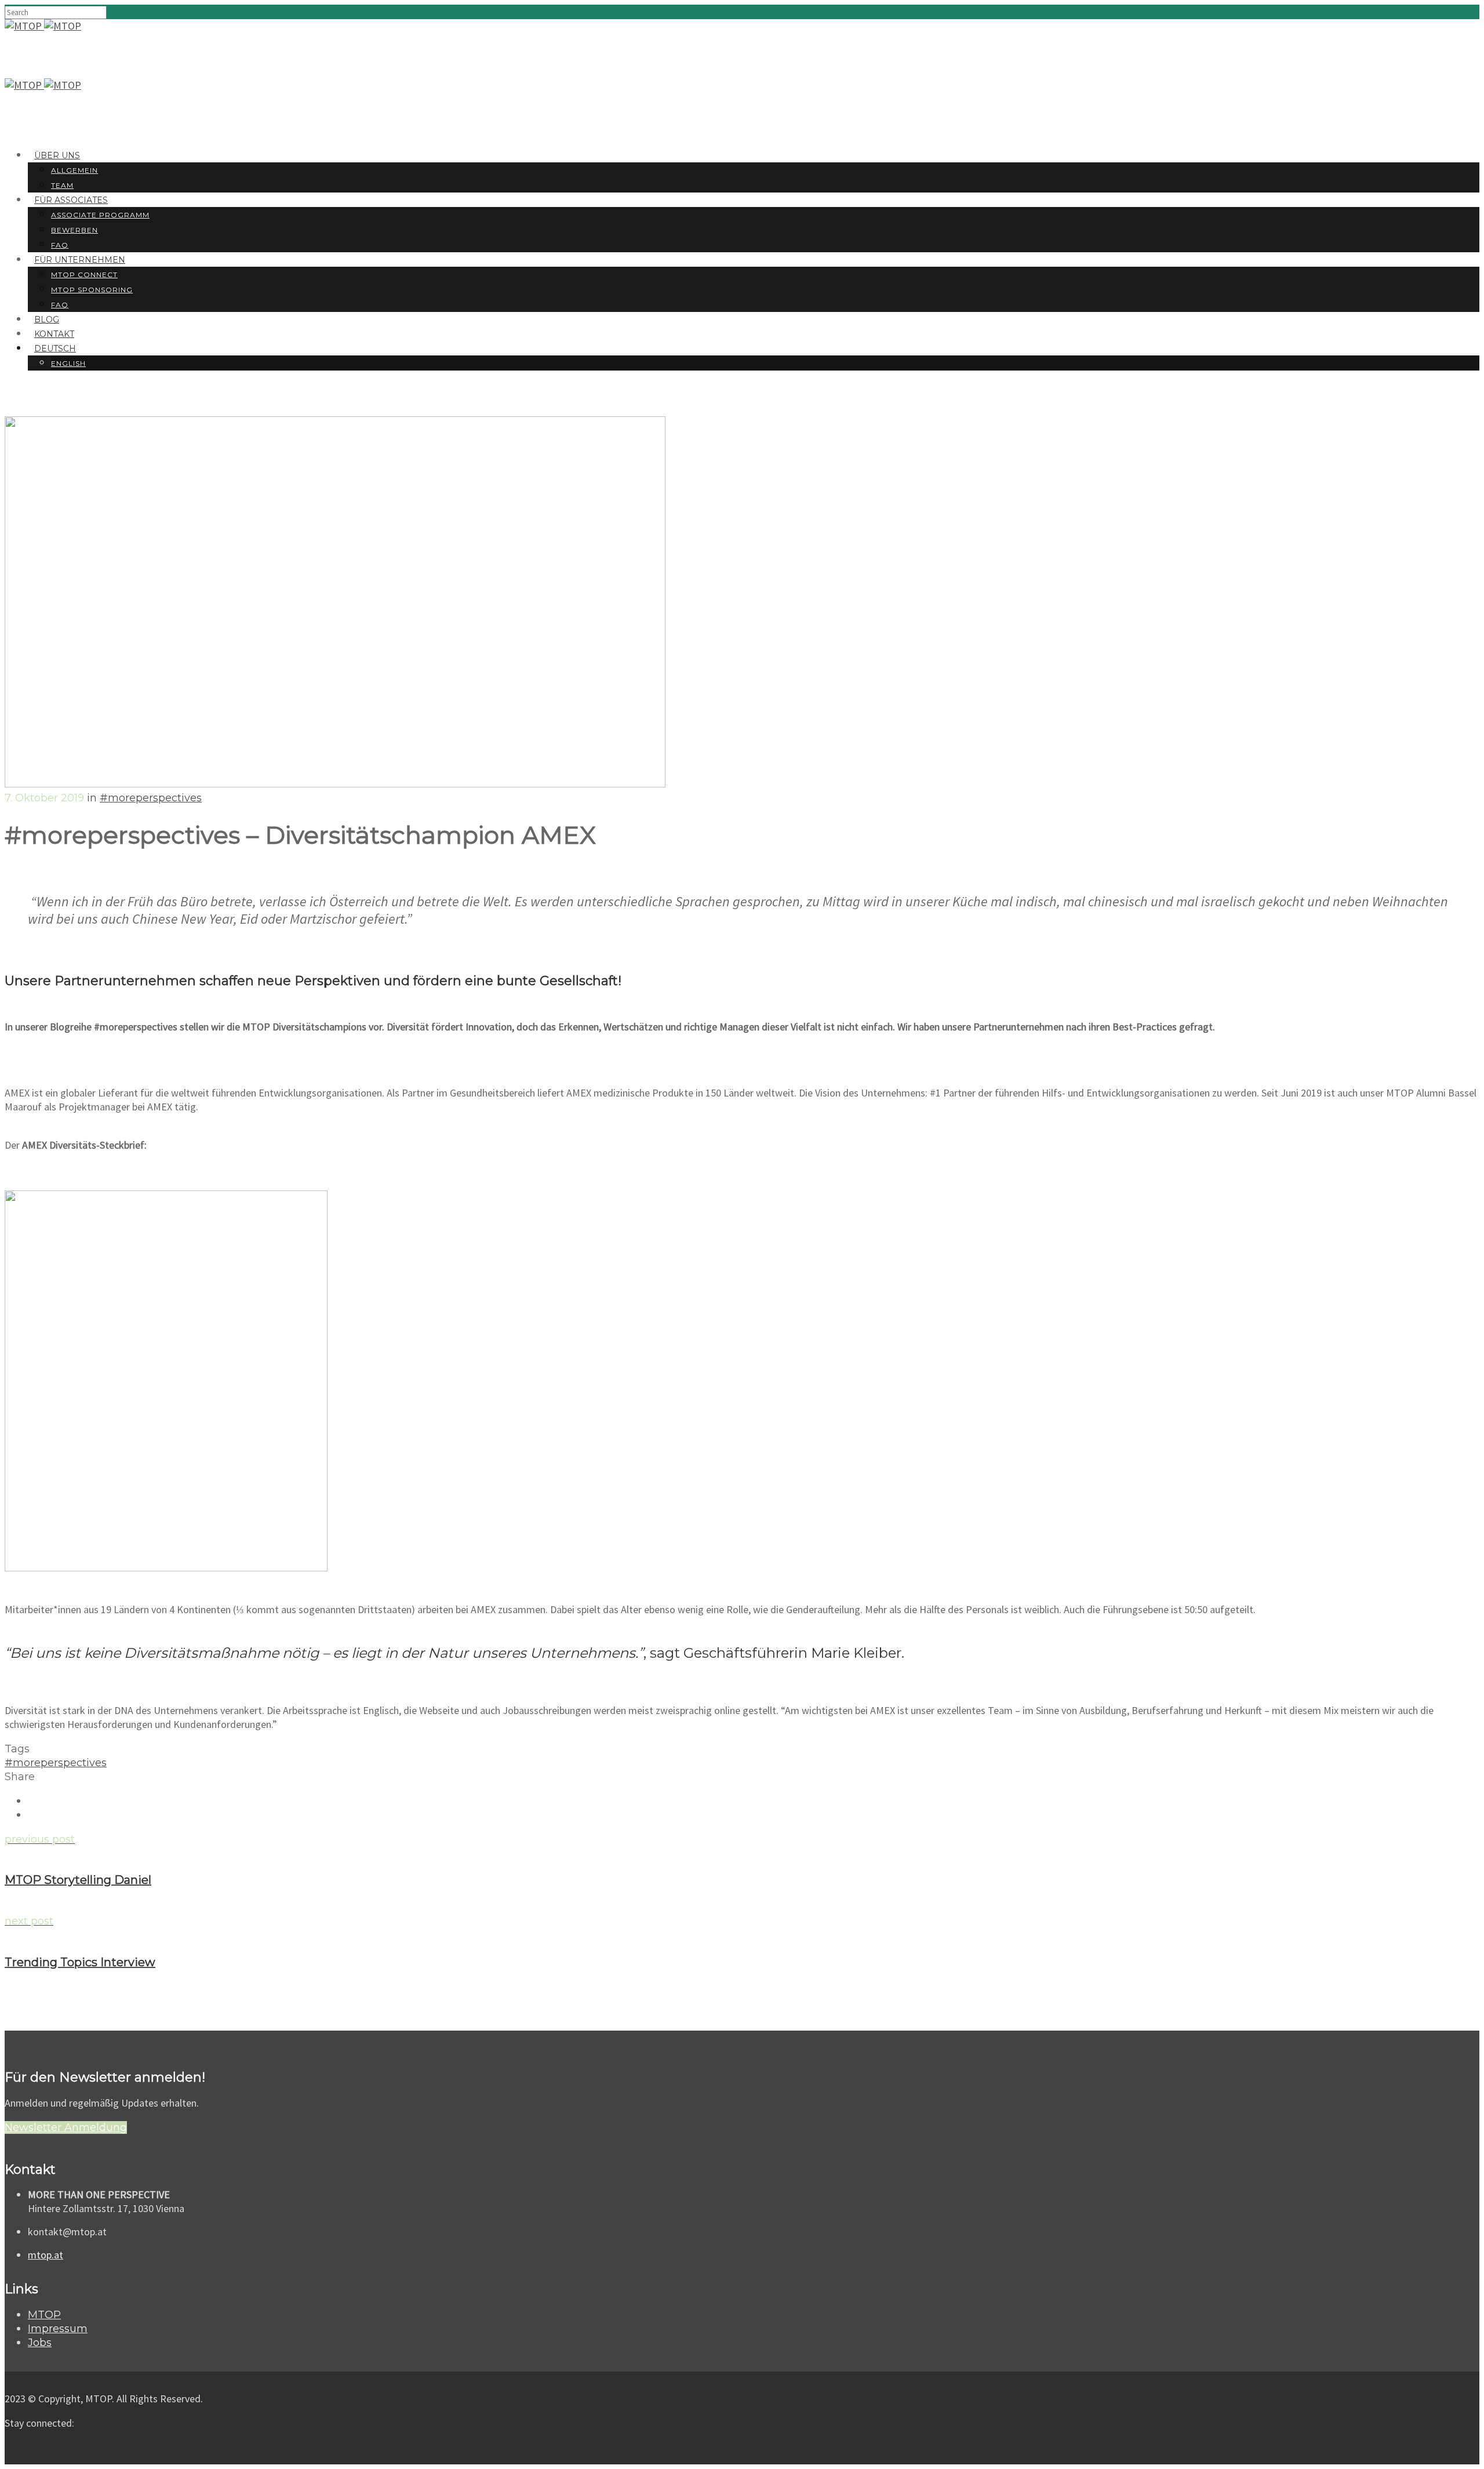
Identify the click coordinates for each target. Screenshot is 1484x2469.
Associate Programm (100, 215)
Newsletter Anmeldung (66, 2127)
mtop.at (46, 2255)
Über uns (57, 155)
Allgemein (74, 170)
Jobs (40, 2343)
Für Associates (71, 200)
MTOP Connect (84, 275)
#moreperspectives (151, 798)
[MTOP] (24, 26)
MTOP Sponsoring (92, 290)
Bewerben (74, 230)
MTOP (44, 2315)
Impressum (58, 2329)
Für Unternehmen (80, 260)
